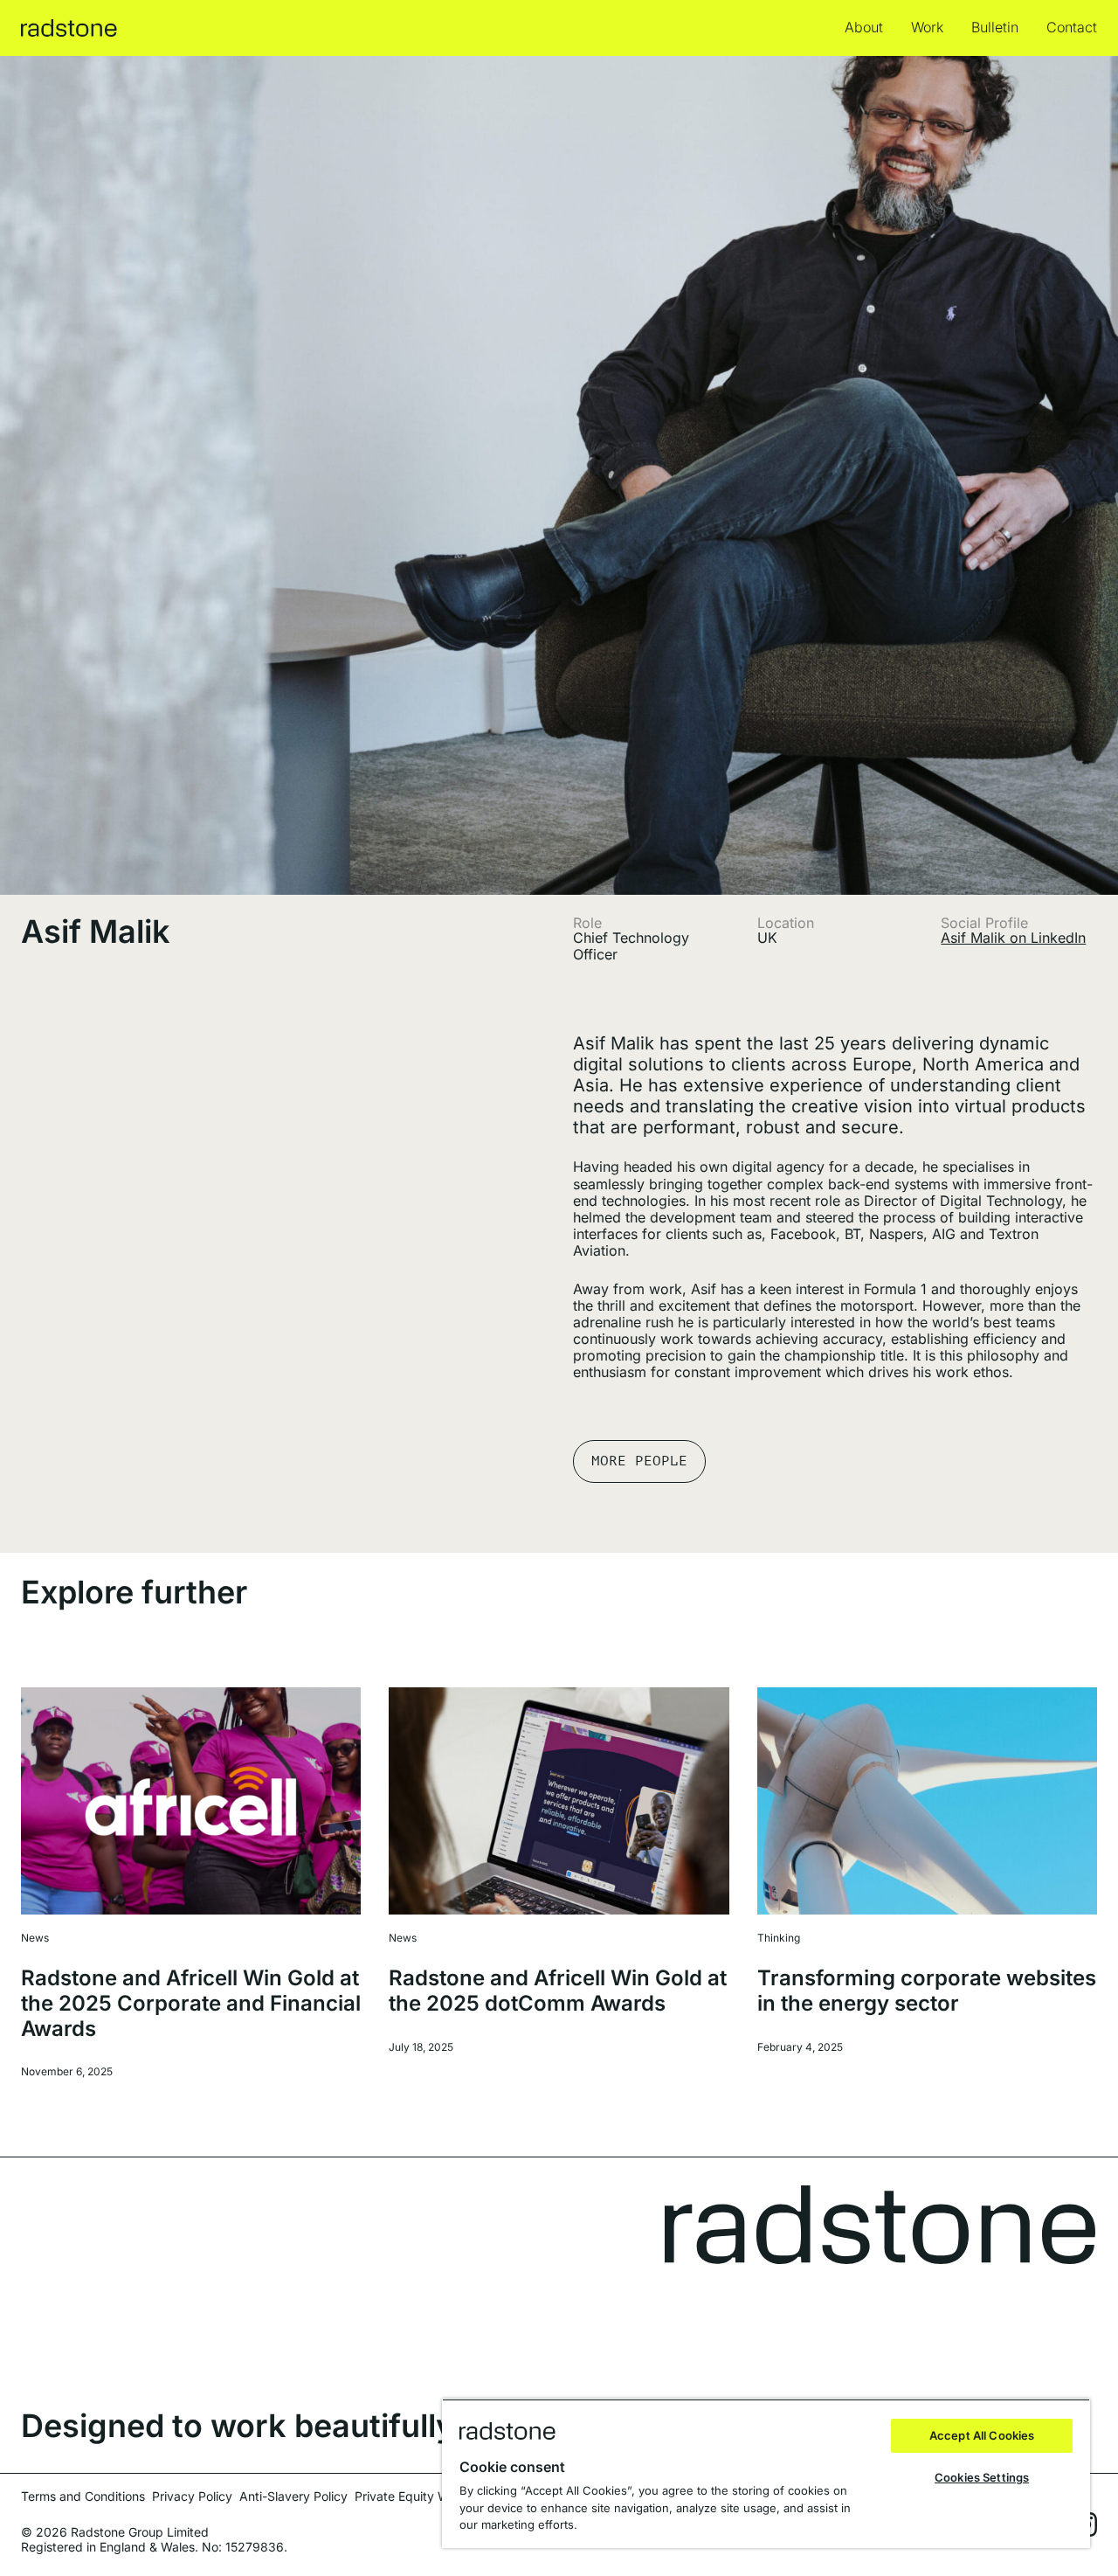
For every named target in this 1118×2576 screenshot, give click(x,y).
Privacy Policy (192, 2496)
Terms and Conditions (83, 2496)
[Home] (69, 28)
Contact (1072, 28)
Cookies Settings (982, 2477)
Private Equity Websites (422, 2496)
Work (927, 28)
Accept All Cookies (982, 2435)
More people (639, 1461)
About (864, 28)
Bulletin (995, 28)
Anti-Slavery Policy (293, 2496)
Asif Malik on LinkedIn (1013, 938)
